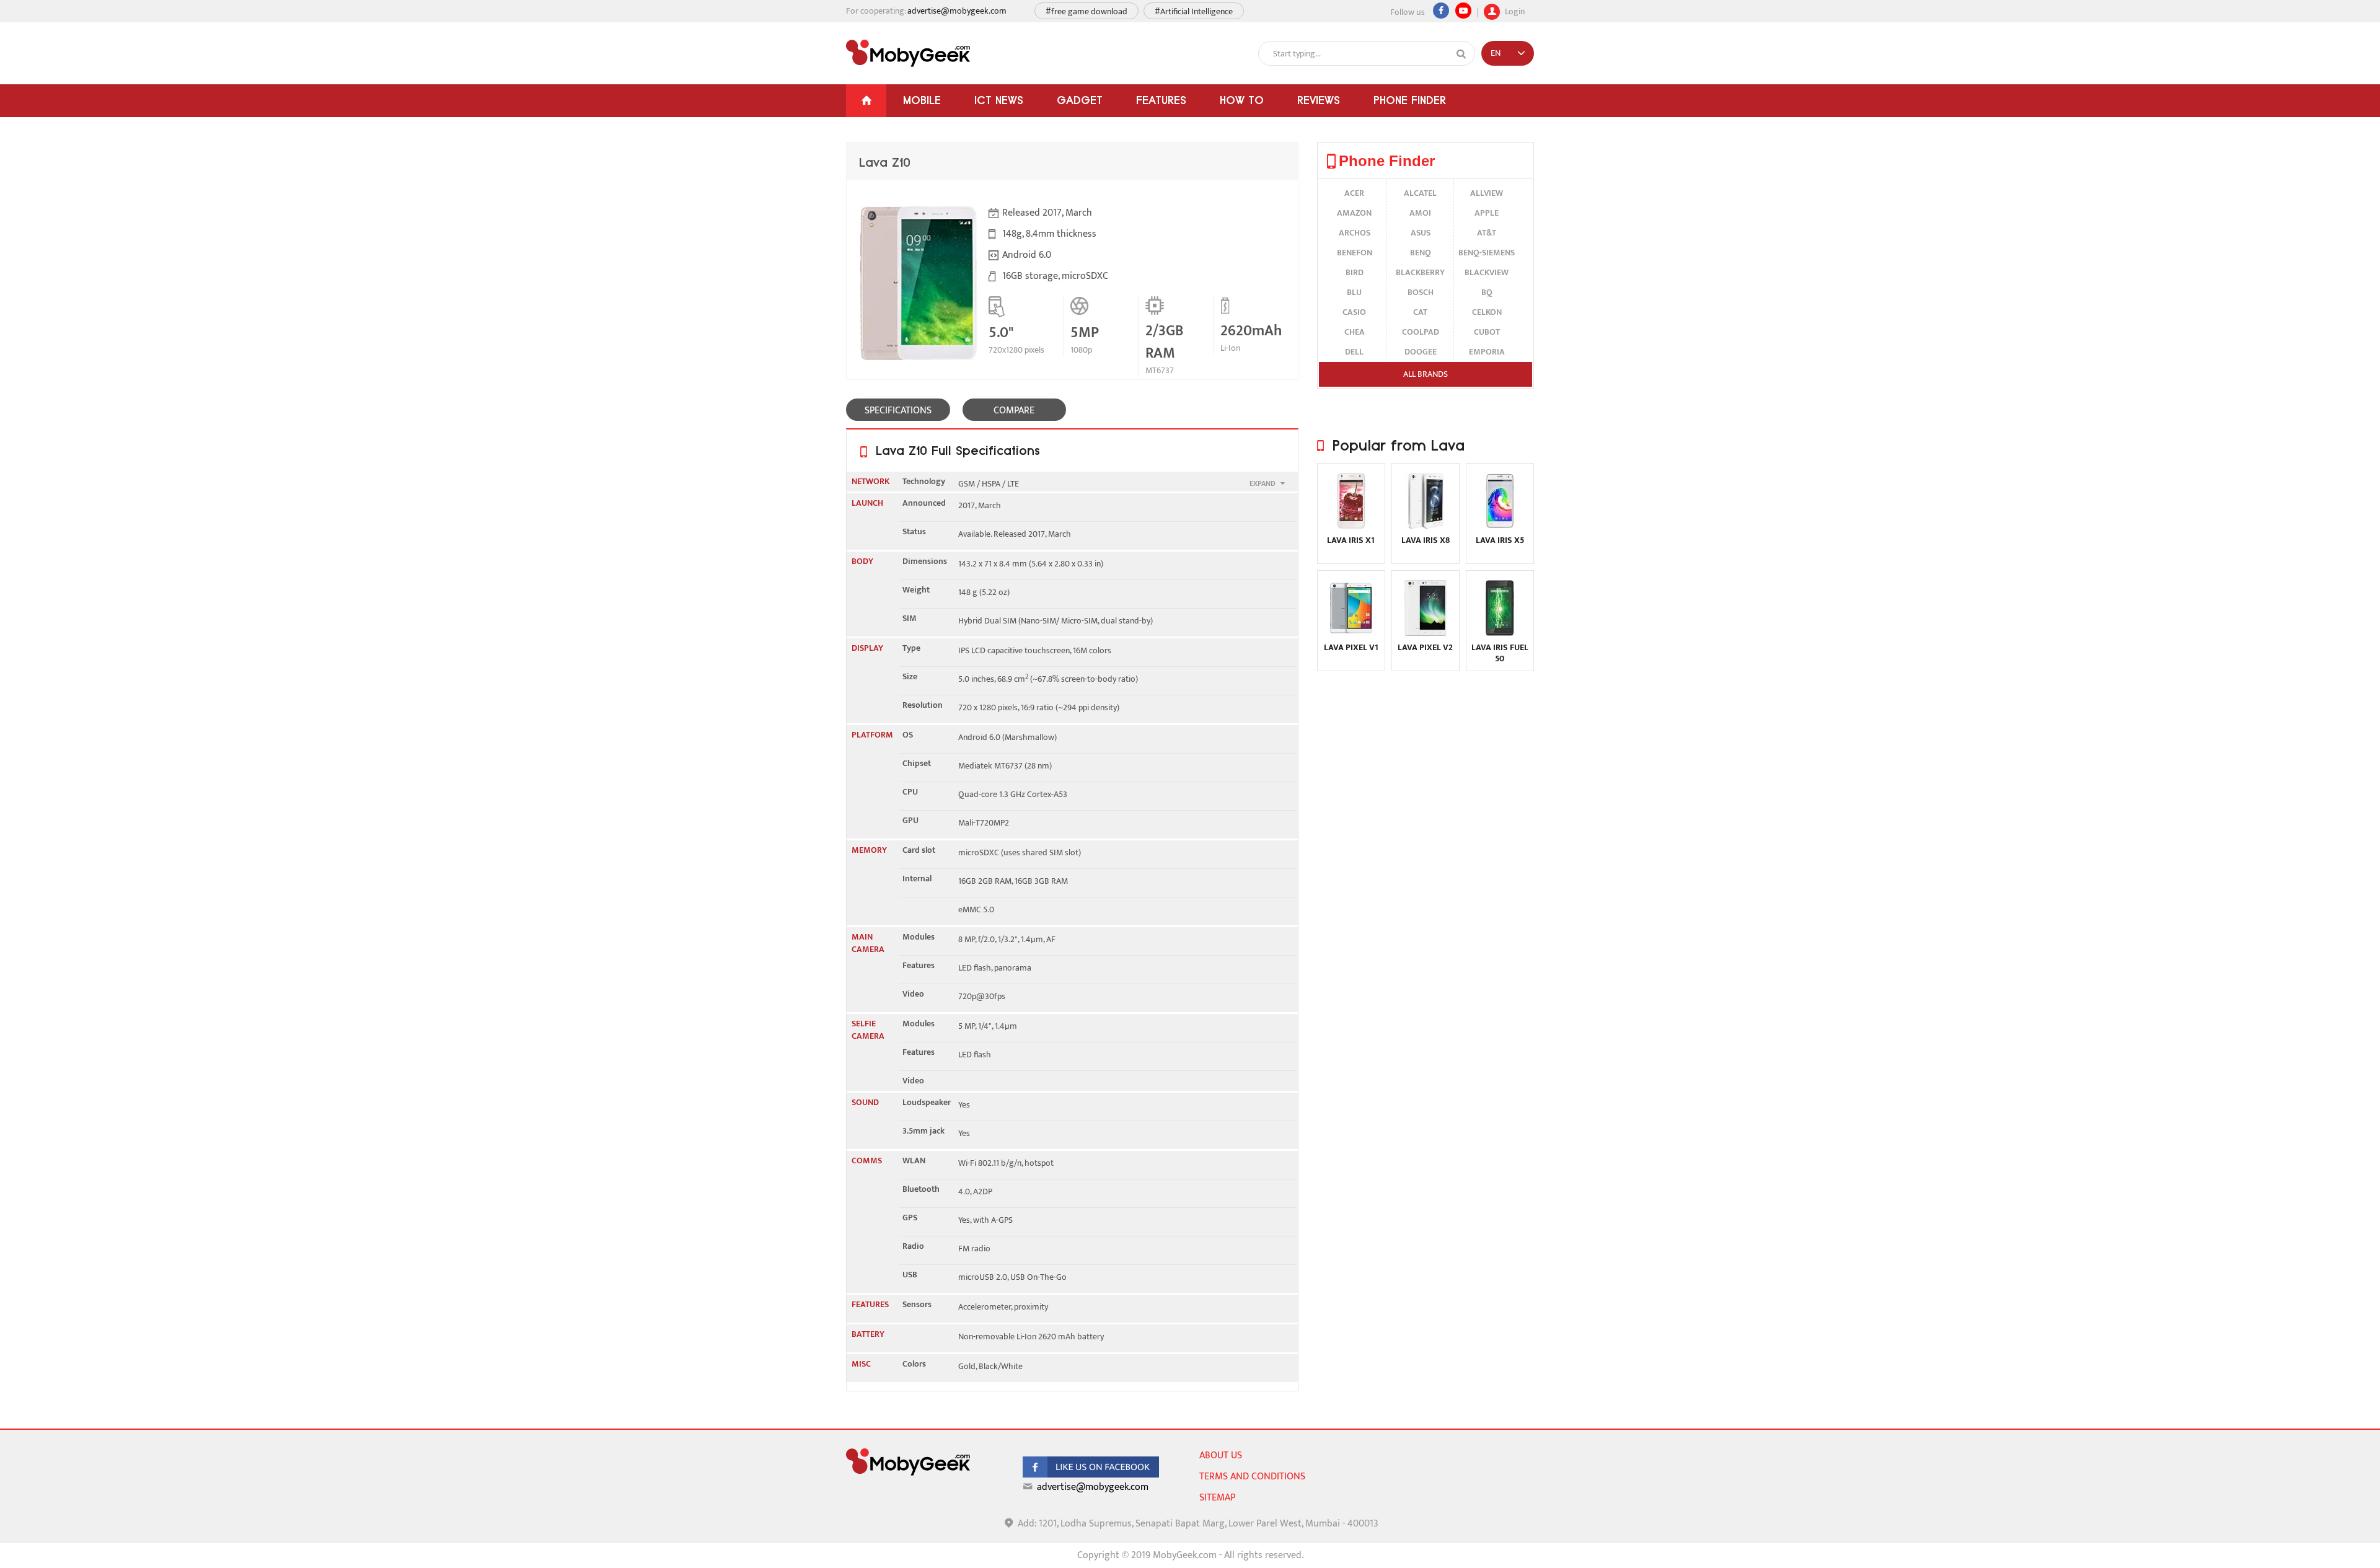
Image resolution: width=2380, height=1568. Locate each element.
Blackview (1487, 272)
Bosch (1421, 292)
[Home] (866, 101)
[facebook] (1091, 1475)
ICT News (999, 100)
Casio (1354, 312)
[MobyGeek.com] (908, 53)
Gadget (1080, 100)
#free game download (1086, 11)
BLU (1354, 292)
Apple (1487, 213)
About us (1221, 1456)
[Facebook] (1441, 11)
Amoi (1420, 213)
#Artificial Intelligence (1194, 11)
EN (1496, 53)
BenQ (1421, 253)
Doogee (1421, 352)
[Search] (1461, 54)
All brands (1426, 374)
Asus (1421, 233)
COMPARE (1014, 411)
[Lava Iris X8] (1426, 526)
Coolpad (1421, 332)
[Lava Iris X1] (1351, 526)
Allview (1487, 193)
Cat (1420, 312)
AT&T (1487, 233)
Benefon (1355, 253)
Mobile (922, 100)
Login (1514, 10)
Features (1161, 100)
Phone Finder (1410, 100)
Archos (1355, 233)
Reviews (1319, 100)
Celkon (1487, 312)
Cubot (1487, 332)
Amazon (1354, 213)
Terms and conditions (1252, 1477)
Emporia (1487, 352)
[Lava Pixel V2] (1426, 633)
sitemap (1217, 1498)
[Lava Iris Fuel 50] (1500, 633)
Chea (1355, 332)
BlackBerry (1420, 272)
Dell (1354, 352)
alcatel (1420, 193)
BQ (1487, 292)
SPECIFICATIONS (898, 411)
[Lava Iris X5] (1500, 526)
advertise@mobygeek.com (957, 11)
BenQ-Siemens (1487, 253)
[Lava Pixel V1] (1351, 633)
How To (1242, 100)
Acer (1354, 193)
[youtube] (1463, 11)
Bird (1355, 272)
